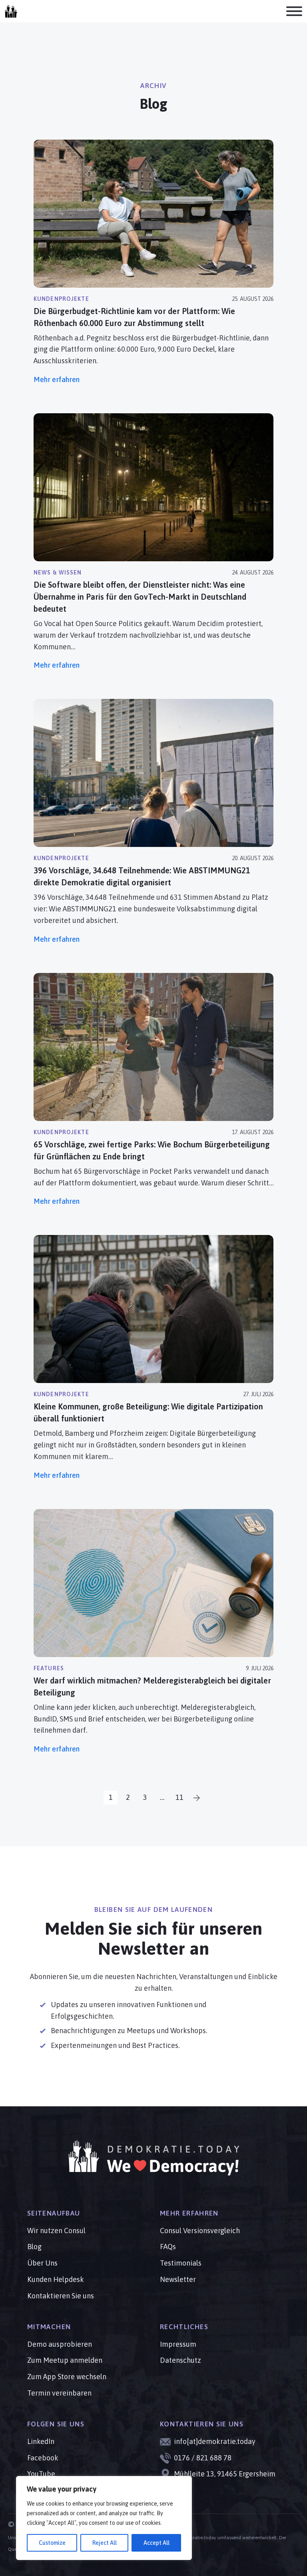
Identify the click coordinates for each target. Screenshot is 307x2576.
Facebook (43, 2458)
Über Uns (42, 2263)
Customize (52, 2543)
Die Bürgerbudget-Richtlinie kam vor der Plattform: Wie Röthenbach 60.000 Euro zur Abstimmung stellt (134, 317)
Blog (34, 2247)
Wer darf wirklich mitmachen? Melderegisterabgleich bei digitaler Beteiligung (152, 1686)
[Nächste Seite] (196, 1798)
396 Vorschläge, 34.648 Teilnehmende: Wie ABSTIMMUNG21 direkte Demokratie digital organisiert (142, 876)
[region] (104, 2518)
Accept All (156, 2543)
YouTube (41, 2474)
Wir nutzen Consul (56, 2231)
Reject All (105, 2543)
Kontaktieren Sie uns (61, 2296)
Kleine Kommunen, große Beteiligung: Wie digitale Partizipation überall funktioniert (148, 1412)
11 (179, 1797)
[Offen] (294, 11)
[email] (11, 11)
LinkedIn (41, 2441)
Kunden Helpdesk (56, 2279)
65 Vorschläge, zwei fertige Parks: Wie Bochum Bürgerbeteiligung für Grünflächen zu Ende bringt (152, 1150)
